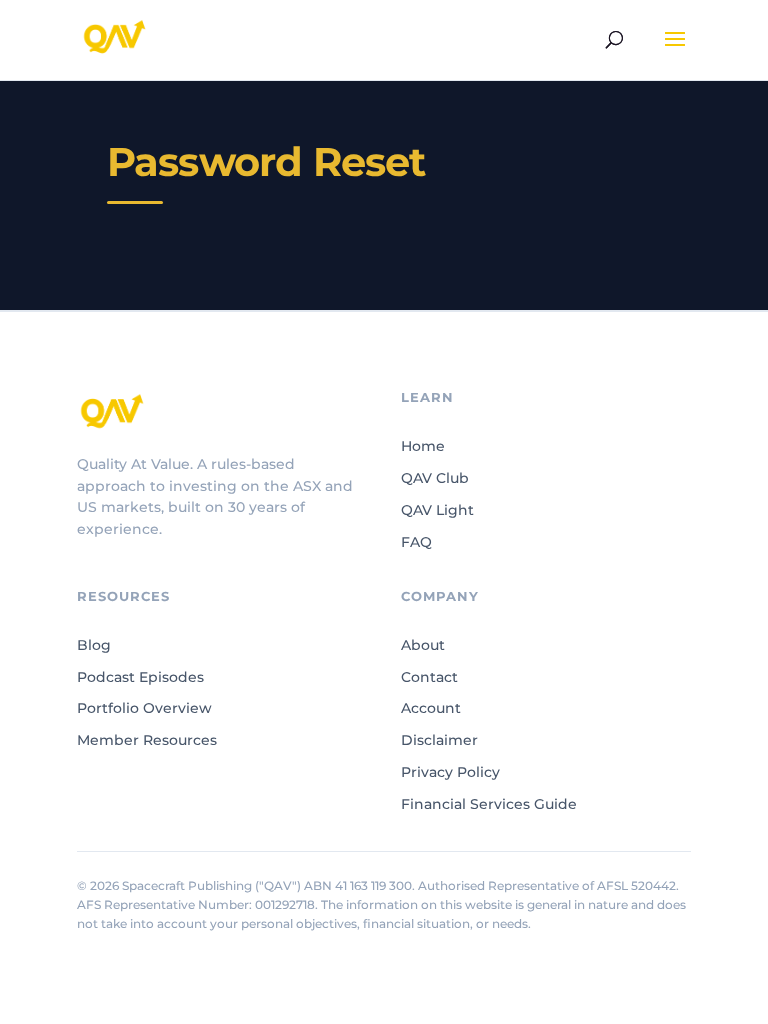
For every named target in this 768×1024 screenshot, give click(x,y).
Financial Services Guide (489, 804)
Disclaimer (439, 740)
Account (431, 708)
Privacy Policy (450, 772)
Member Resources (147, 740)
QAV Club (435, 478)
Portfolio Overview (144, 708)
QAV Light (437, 510)
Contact (429, 677)
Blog (94, 645)
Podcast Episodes (140, 677)
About (423, 645)
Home (423, 446)
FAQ (416, 542)
